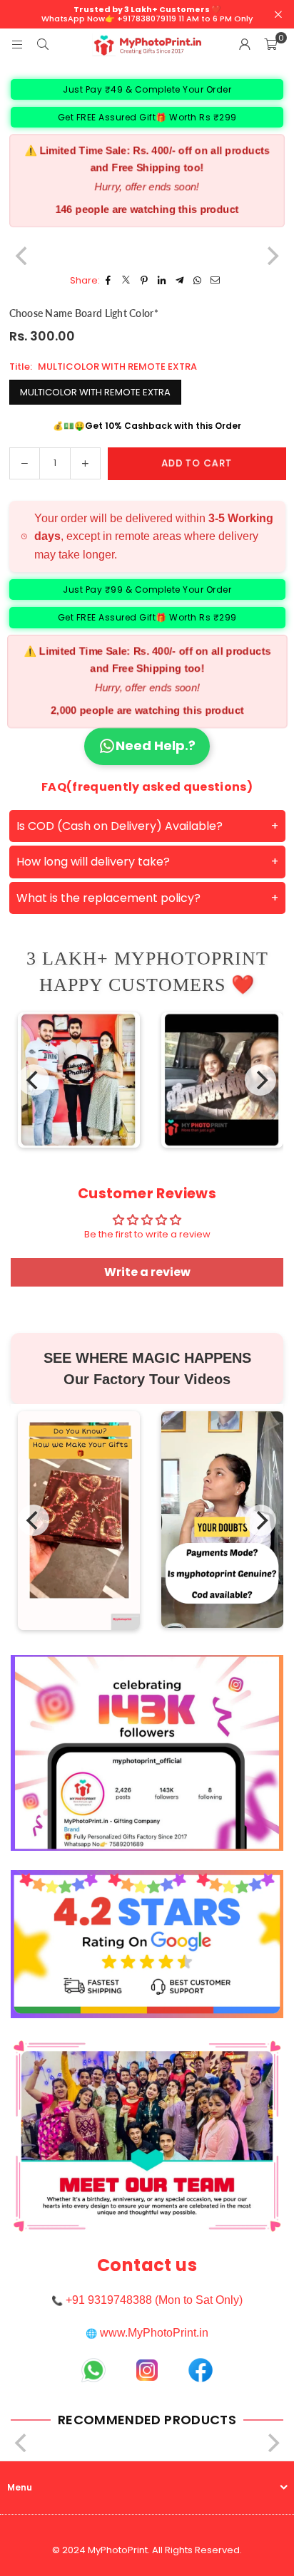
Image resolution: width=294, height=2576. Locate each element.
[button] (270, 45)
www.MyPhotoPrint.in (154, 2333)
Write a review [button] (147, 1272)
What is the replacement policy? (108, 898)
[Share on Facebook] (109, 281)
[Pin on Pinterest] (145, 281)
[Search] (43, 45)
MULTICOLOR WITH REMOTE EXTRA (95, 392)
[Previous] (34, 1080)
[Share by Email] (216, 281)
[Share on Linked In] (162, 281)
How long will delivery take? (93, 862)
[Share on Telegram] (180, 281)
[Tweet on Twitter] (127, 281)
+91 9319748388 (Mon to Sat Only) (154, 2300)
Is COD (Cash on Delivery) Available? (120, 826)
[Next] (260, 1080)
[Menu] (17, 45)
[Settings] (245, 45)
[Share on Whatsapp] (198, 281)
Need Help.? (156, 746)
